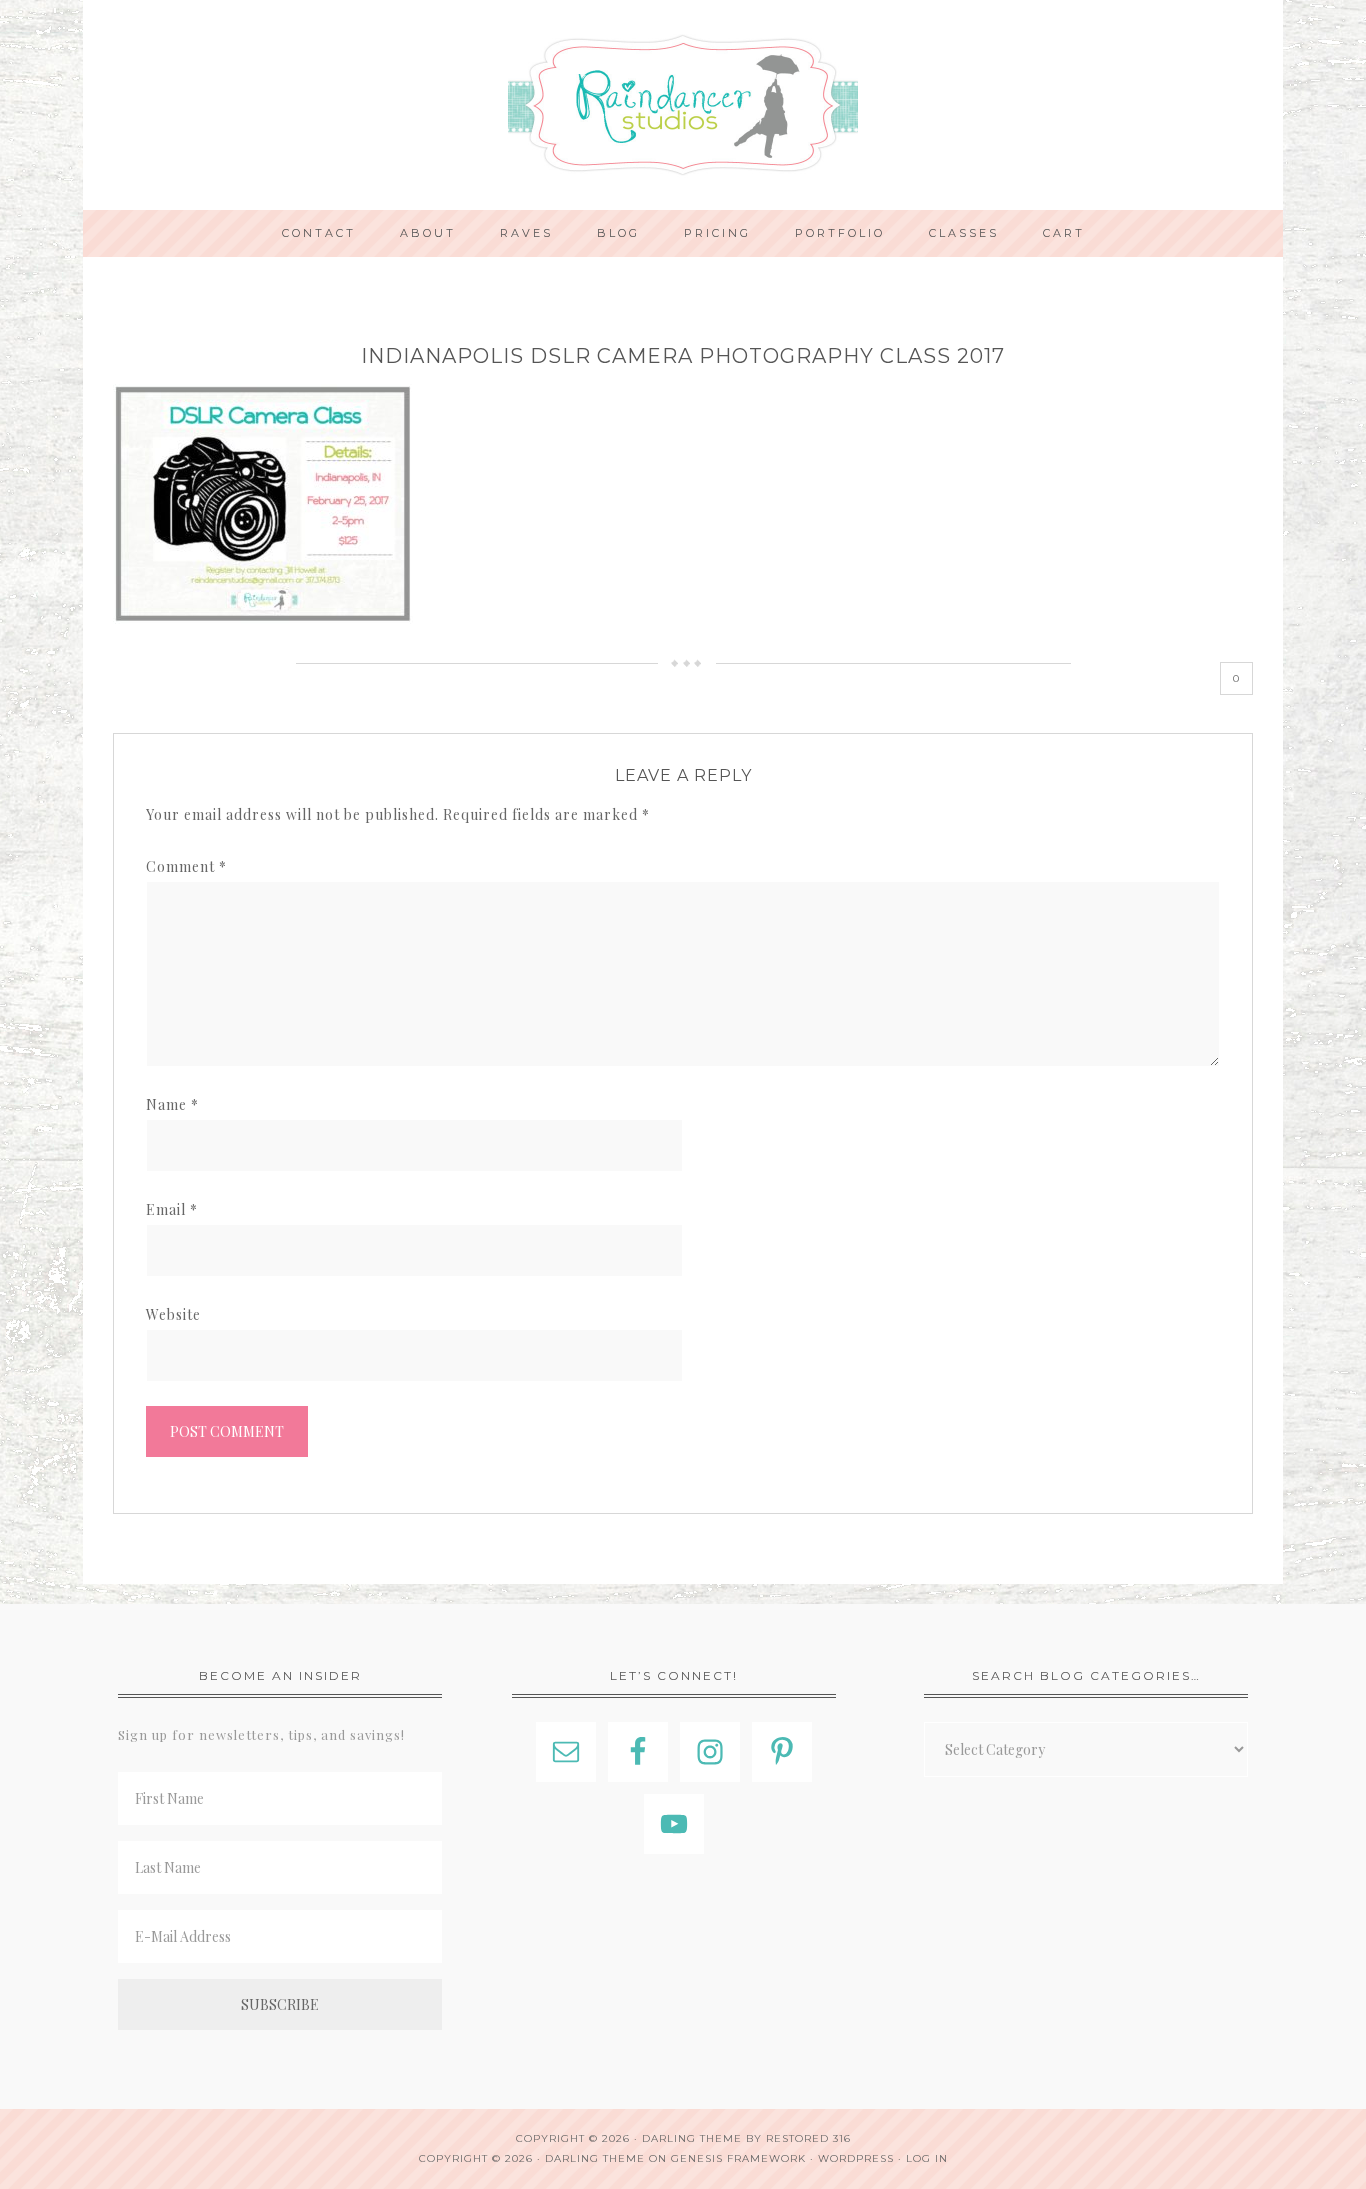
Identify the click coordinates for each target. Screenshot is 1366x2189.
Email (172, 1209)
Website (173, 1314)
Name (172, 1104)
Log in (927, 2158)
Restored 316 (808, 2138)
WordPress (856, 2158)
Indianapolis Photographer (683, 105)
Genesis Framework (738, 2158)
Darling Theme (595, 2158)
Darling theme (692, 2138)
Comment (186, 866)
